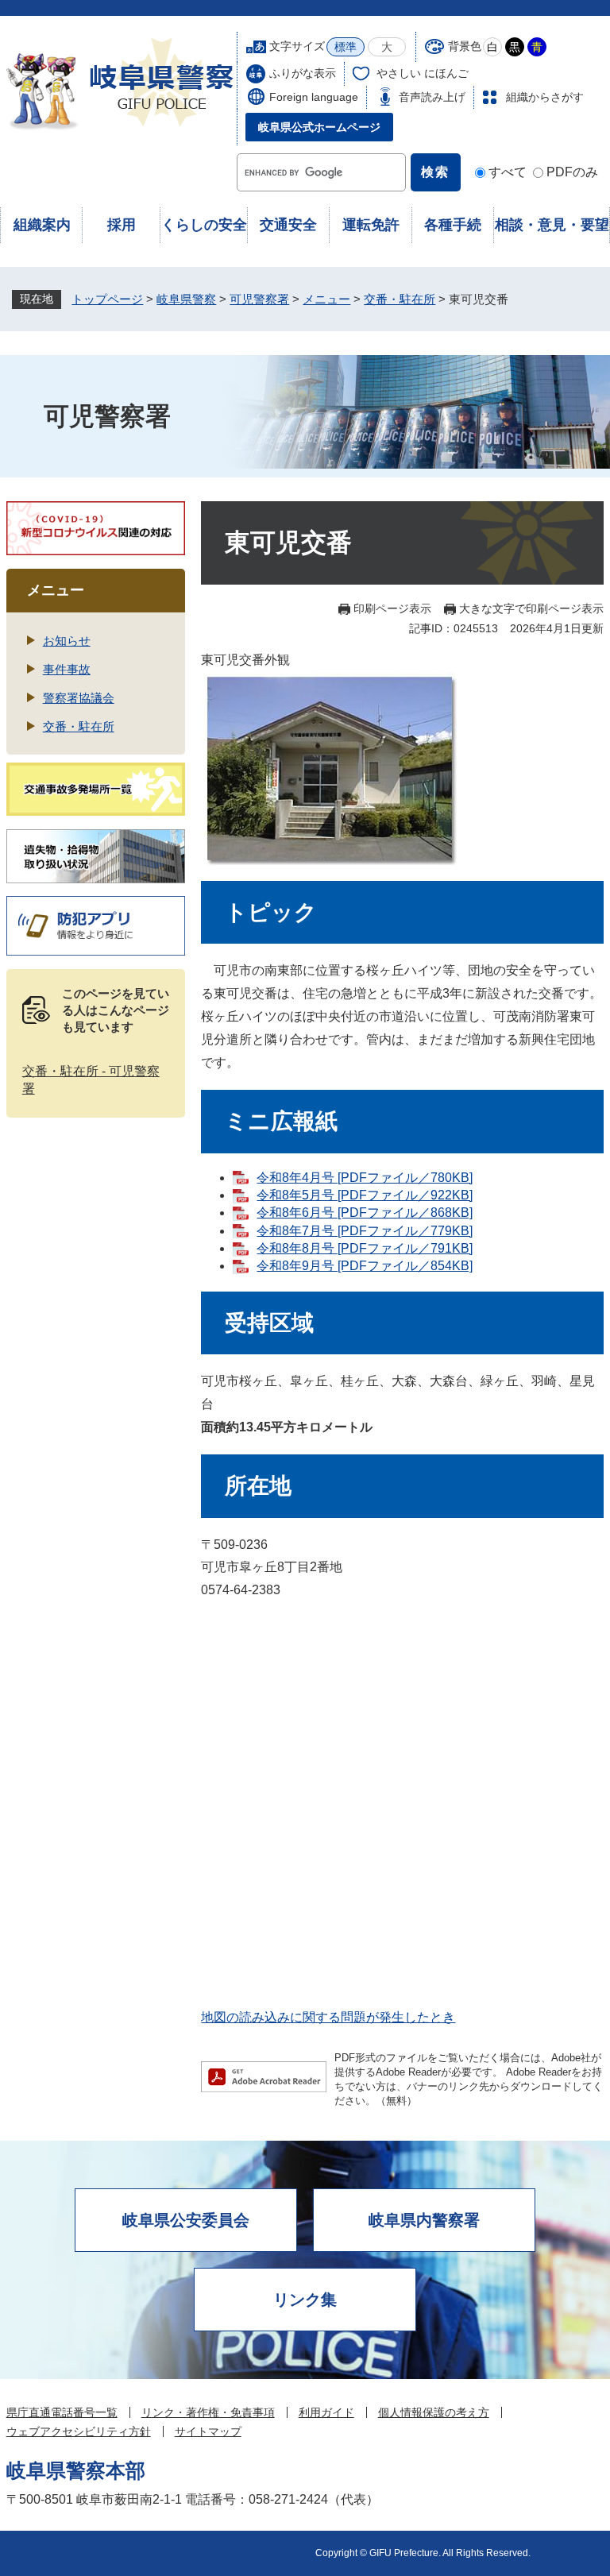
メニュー (326, 299)
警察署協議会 (79, 698)
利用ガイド (326, 2412)
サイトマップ (208, 2431)
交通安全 (288, 225)
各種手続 (453, 225)
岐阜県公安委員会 (186, 2220)
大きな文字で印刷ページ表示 (531, 608)
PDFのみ (572, 172)
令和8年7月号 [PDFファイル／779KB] (365, 1231)
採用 (122, 225)
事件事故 (67, 669)
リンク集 (305, 2300)
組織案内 (42, 225)
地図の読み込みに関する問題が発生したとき (328, 2017)
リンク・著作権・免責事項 (208, 2412)
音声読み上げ (432, 97)
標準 (346, 47)
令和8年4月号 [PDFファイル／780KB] (365, 1178)
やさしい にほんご (423, 73)
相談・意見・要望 (552, 225)
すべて (508, 172)
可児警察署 (259, 299)
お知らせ (67, 641)
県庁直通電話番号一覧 (62, 2412)
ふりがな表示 (303, 73)
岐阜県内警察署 (424, 2220)
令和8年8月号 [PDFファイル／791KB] (365, 1248)
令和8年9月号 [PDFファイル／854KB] (365, 1266)
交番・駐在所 (400, 299)
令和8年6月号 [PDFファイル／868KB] (365, 1213)
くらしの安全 (204, 225)
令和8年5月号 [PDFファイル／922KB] (365, 1195)
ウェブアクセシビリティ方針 (79, 2431)
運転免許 (371, 225)
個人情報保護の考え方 (434, 2412)
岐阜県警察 (186, 299)
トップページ (107, 299)
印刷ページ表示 (392, 608)
